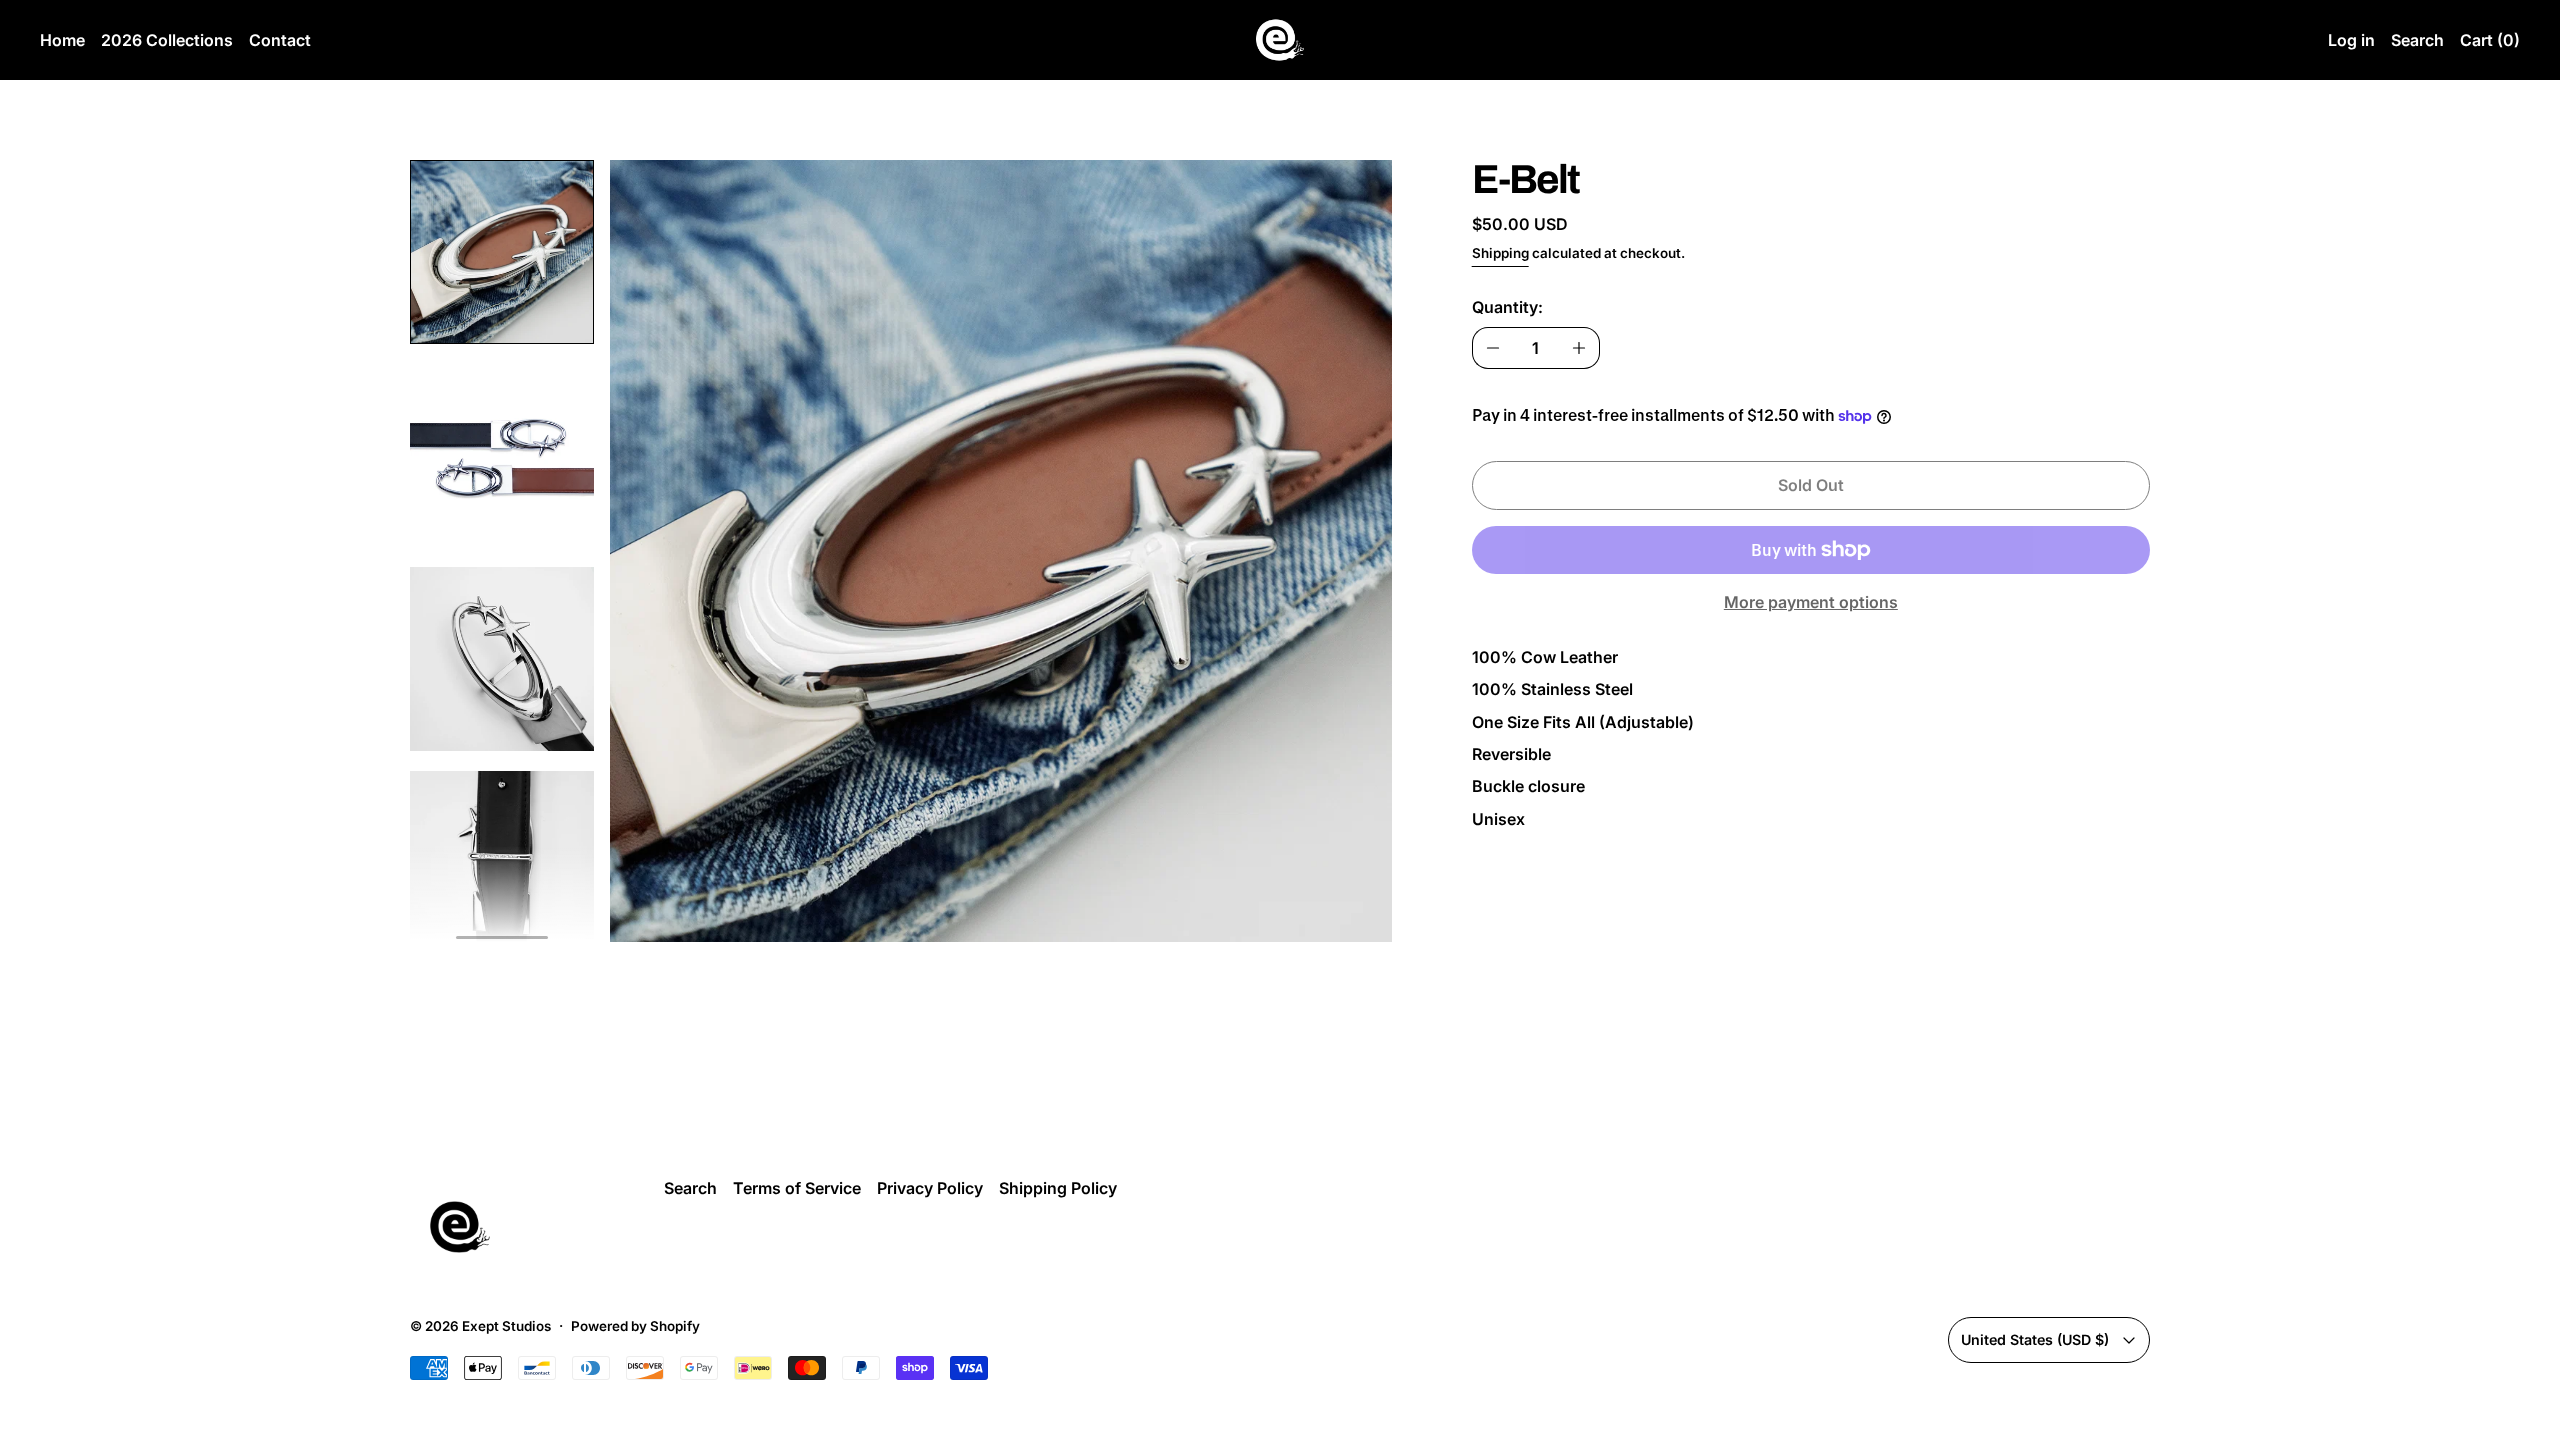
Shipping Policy (1058, 1188)
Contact (280, 40)
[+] (1579, 348)
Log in (2351, 40)
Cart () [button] (2490, 40)
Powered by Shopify (635, 1326)
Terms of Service (797, 1188)
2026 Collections (167, 40)
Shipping (1500, 253)
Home (62, 40)
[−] (1492, 348)
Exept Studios (506, 1326)
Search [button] (2417, 40)
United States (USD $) (2035, 1339)
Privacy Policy (930, 1188)
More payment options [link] (1811, 602)
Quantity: (1507, 307)
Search (690, 1188)
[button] (502, 252)
